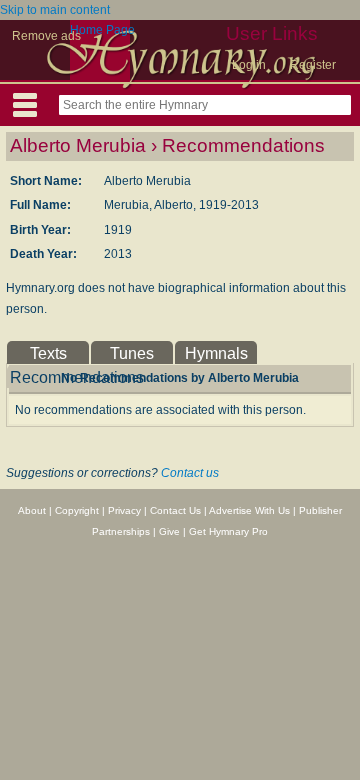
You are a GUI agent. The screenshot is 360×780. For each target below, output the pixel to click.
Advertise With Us (249, 510)
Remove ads (46, 36)
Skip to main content (55, 10)
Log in (249, 65)
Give (169, 531)
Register (313, 65)
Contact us (190, 473)
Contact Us (175, 510)
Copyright (77, 510)
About (32, 510)
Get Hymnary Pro (228, 531)
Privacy (124, 510)
